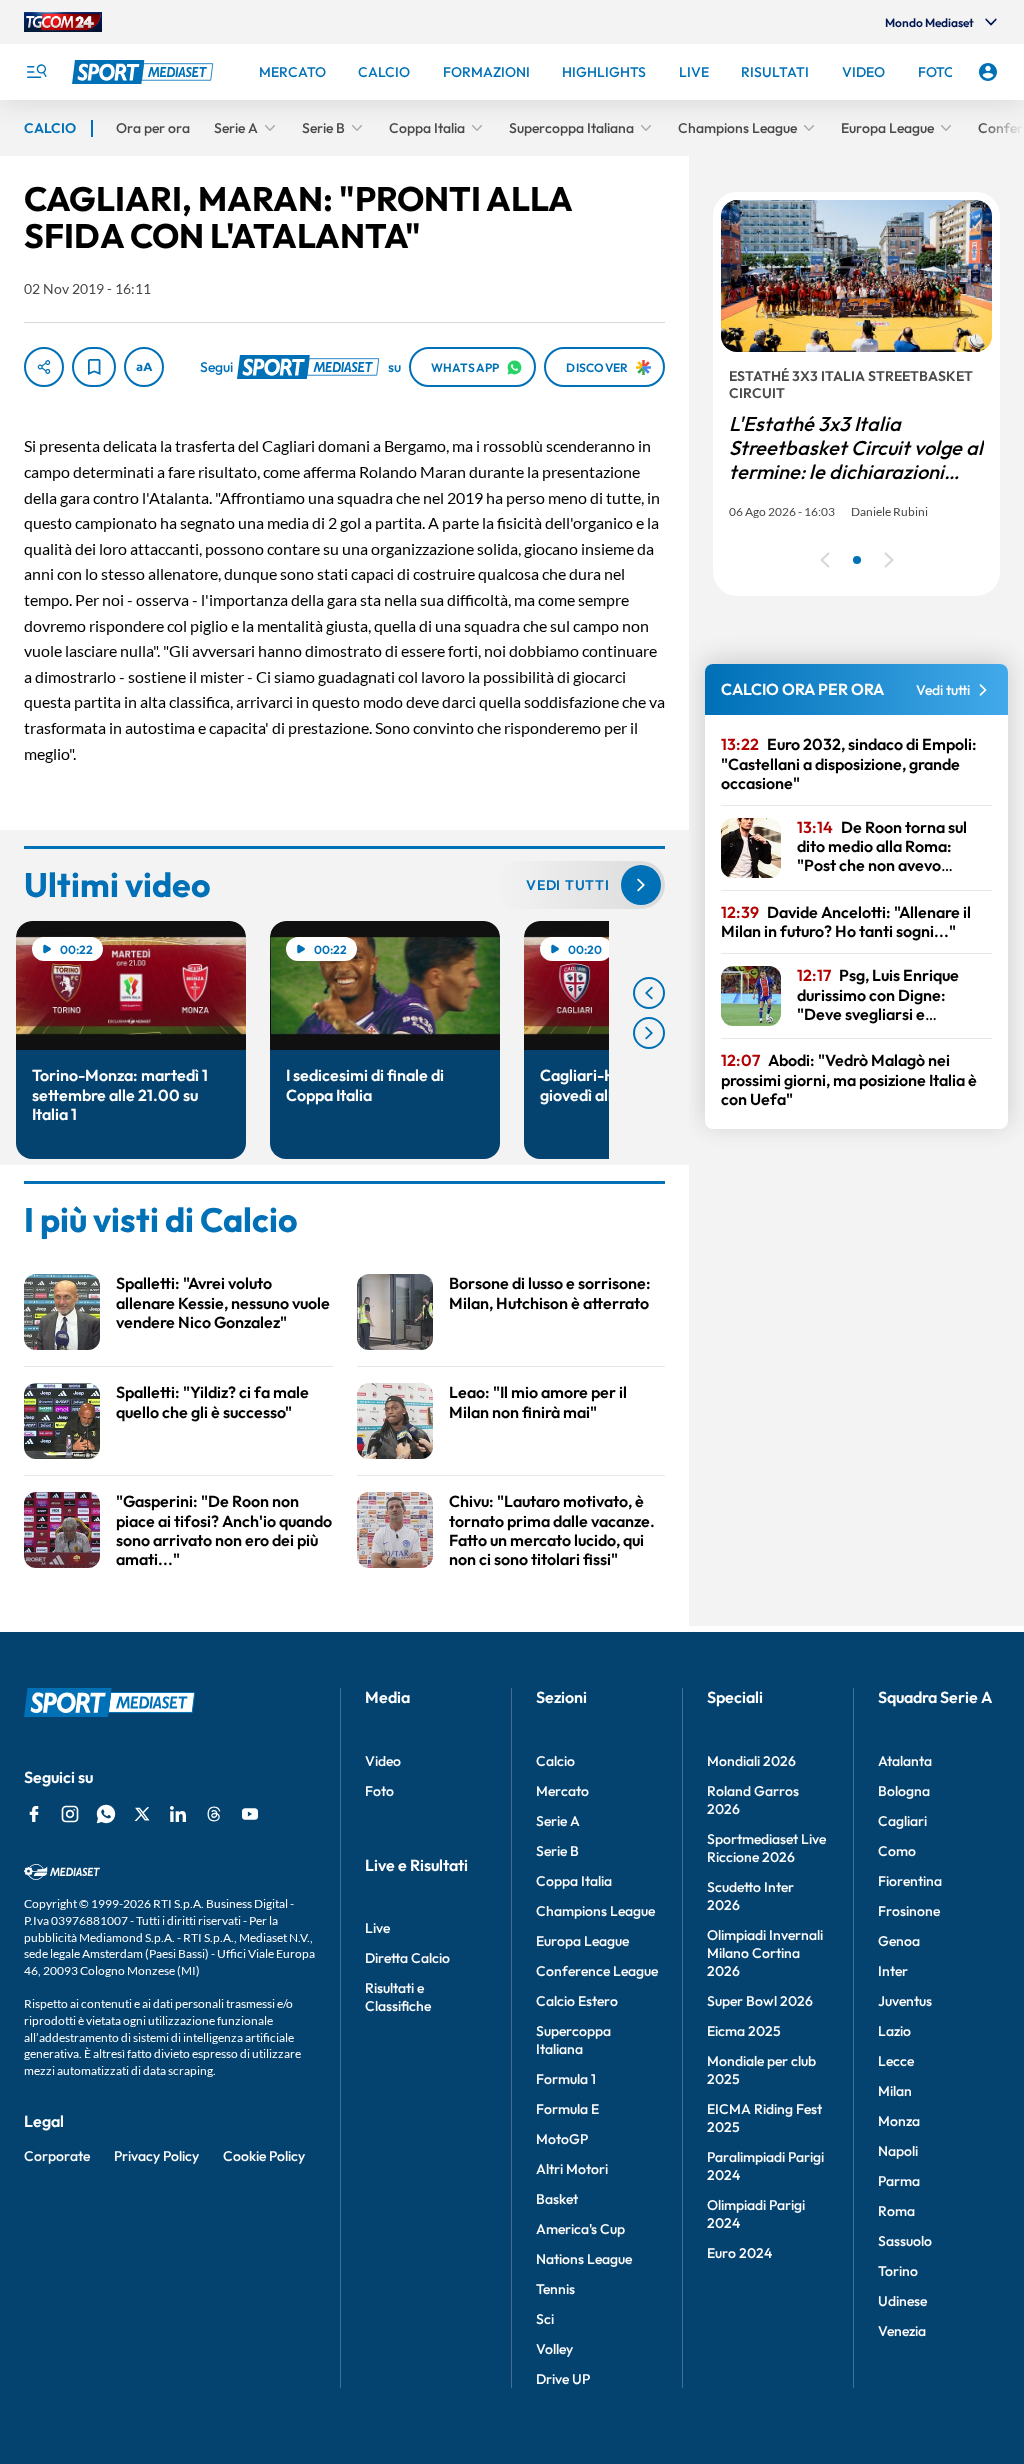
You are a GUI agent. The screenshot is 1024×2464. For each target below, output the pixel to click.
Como (897, 1851)
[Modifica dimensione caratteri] (144, 367)
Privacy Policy (156, 2156)
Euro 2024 (739, 2253)
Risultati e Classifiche (398, 1997)
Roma (896, 2211)
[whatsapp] (106, 1814)
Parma (899, 2181)
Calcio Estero (577, 2001)
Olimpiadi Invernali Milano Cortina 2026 (765, 1953)
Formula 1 (566, 2079)
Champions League (595, 1911)
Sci (545, 2319)
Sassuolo (905, 2241)
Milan (895, 2091)
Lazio (894, 2031)
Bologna (904, 1791)
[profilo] (988, 72)
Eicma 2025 (744, 2031)
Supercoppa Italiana (573, 2040)
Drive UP (563, 2379)
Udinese (902, 2301)
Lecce (896, 2061)
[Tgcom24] (63, 22)
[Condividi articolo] (44, 367)
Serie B (557, 1851)
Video (383, 1761)
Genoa (899, 1941)
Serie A (558, 1821)
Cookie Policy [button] (264, 2156)
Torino (898, 2271)
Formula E (567, 2109)
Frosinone (909, 1911)
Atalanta (905, 1761)
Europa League (582, 1941)
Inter (893, 1971)
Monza (899, 2121)
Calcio (555, 1761)
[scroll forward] (649, 1033)
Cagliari (902, 1821)
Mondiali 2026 (751, 1761)
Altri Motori (572, 2169)
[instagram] (70, 1814)
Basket (557, 2199)
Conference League (597, 1971)
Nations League (584, 2259)
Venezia (902, 2331)
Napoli (898, 2151)
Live (377, 1928)
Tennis (555, 2289)
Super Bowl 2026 (760, 2001)
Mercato (562, 1791)
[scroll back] (649, 993)
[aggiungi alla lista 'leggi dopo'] (94, 367)
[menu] (36, 72)
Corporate (57, 2156)
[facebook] (34, 1814)
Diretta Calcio (407, 1958)
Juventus (905, 2001)
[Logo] (145, 72)
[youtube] (250, 1814)
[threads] (214, 1814)
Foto (379, 1791)
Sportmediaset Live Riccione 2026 (766, 1848)
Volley (554, 2349)
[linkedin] (178, 1814)
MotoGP (562, 2139)
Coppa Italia (574, 1881)
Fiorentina (910, 1881)
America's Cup (580, 2229)
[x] (142, 1814)
